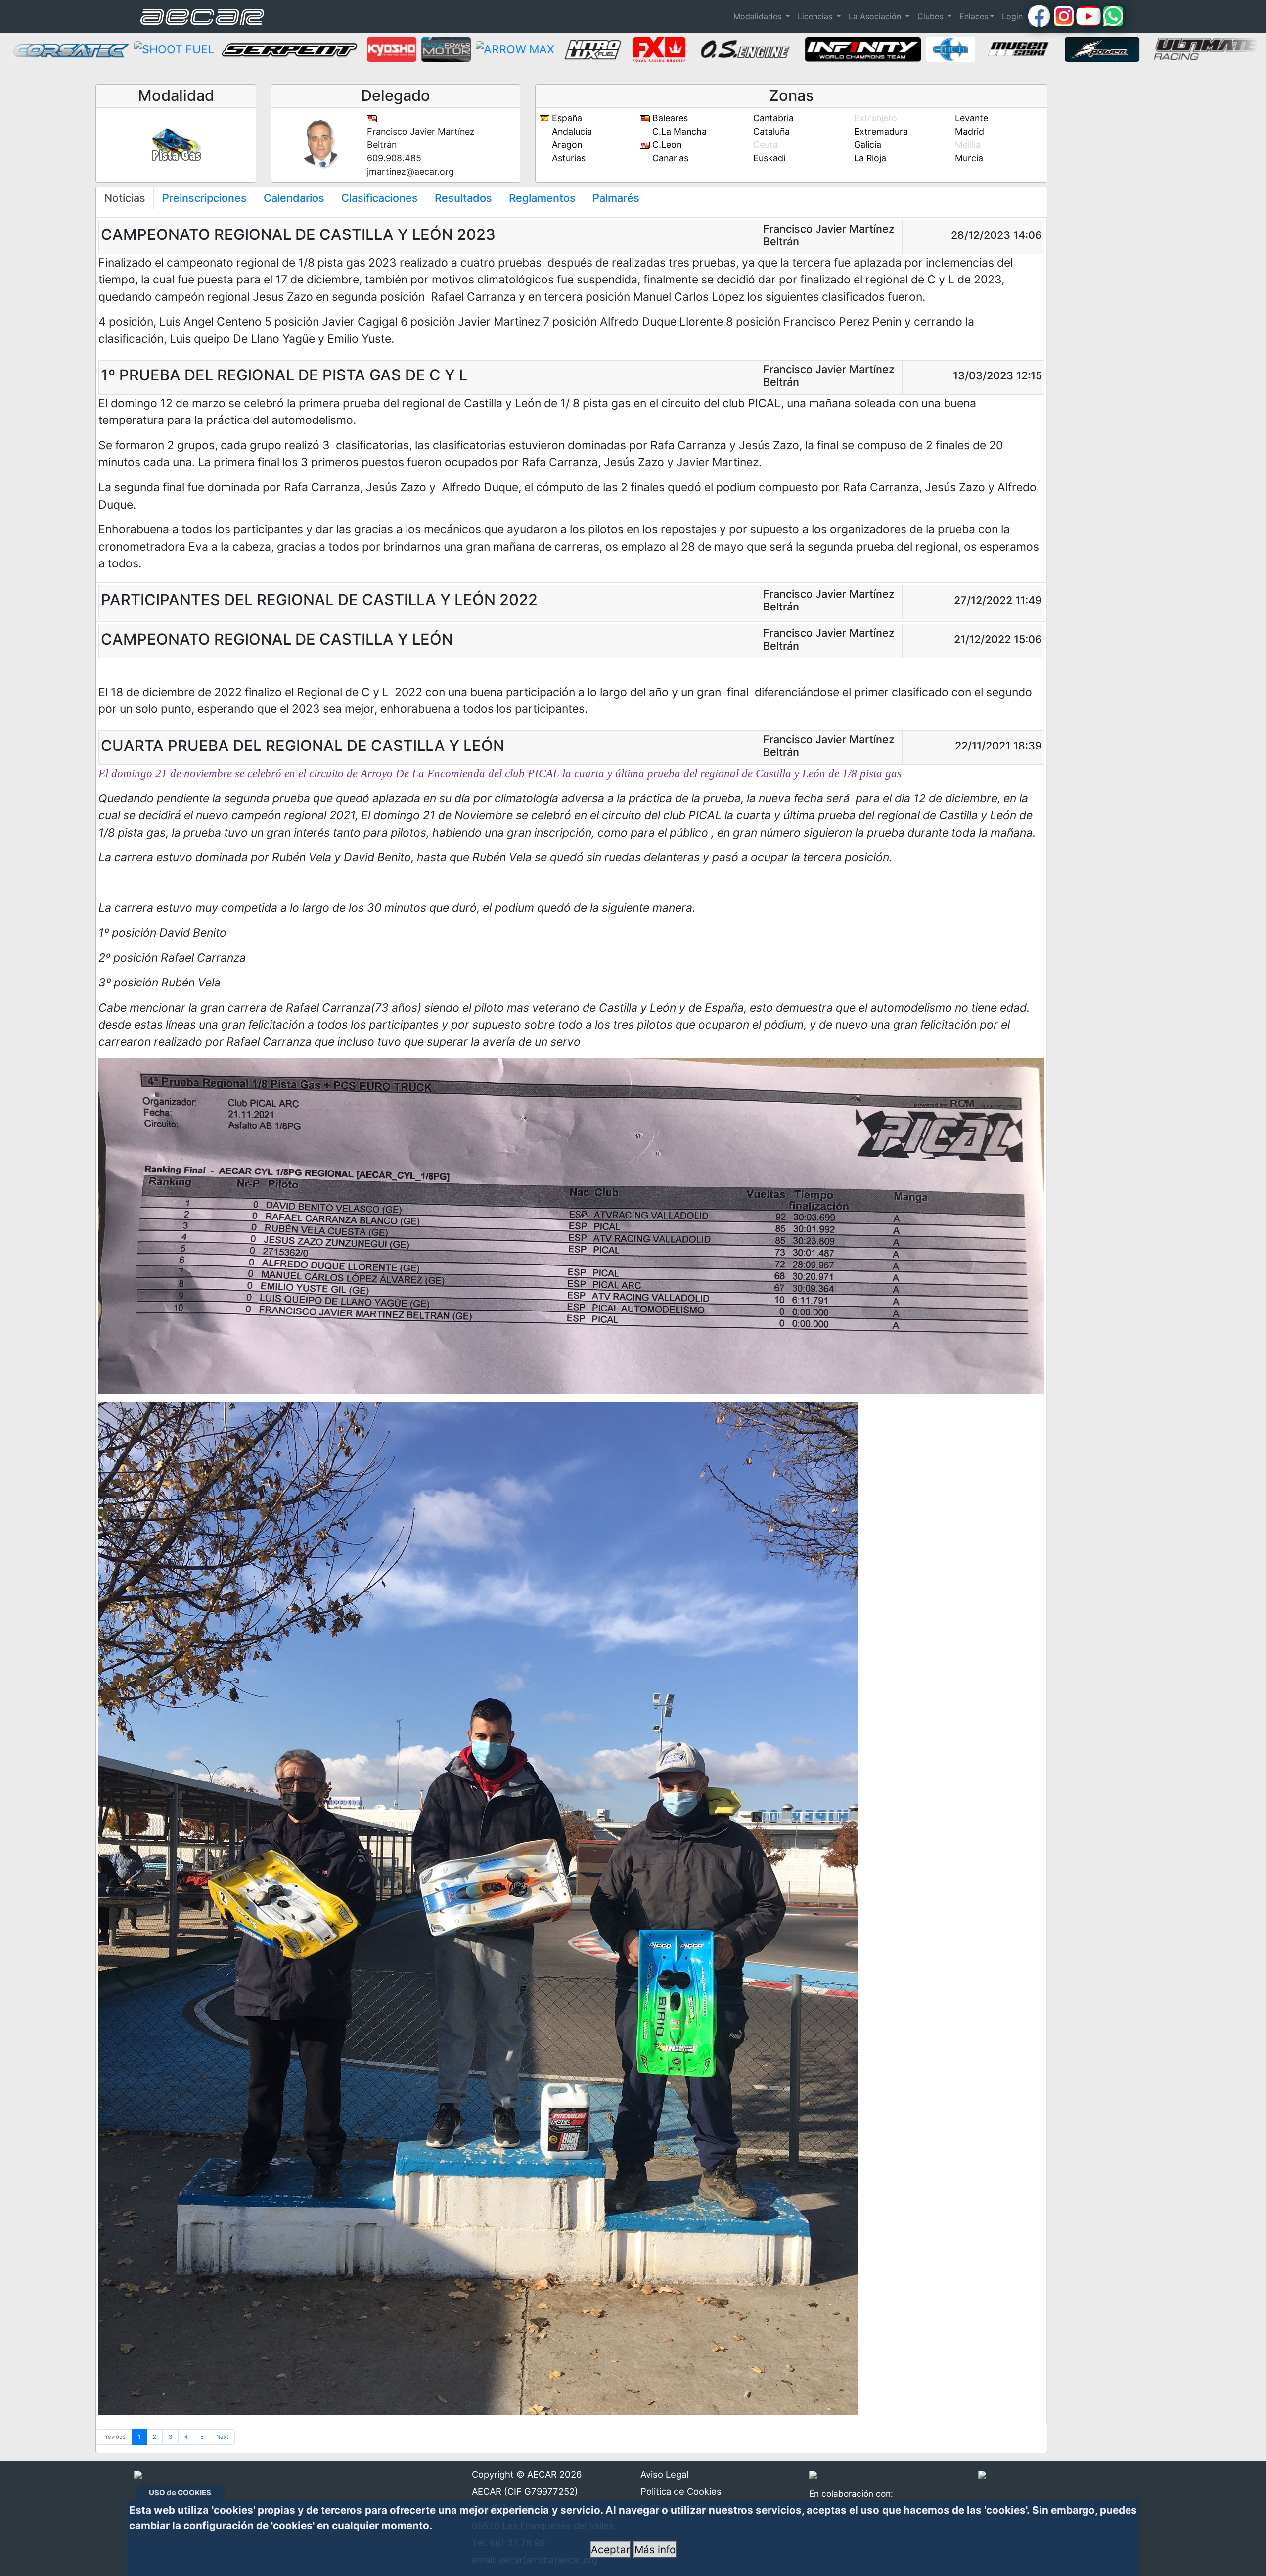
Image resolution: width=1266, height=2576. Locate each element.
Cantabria (772, 118)
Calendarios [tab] (294, 198)
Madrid (968, 131)
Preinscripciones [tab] (204, 198)
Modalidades (759, 16)
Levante (970, 118)
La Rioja (869, 158)
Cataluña (770, 131)
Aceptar (610, 2550)
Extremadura (880, 131)
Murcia (968, 158)
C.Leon (666, 145)
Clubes (931, 16)
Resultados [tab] (463, 198)
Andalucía (571, 131)
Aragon (566, 145)
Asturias (567, 158)
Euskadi (768, 158)
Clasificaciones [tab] (380, 198)
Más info (655, 2550)
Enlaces (974, 16)
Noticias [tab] (125, 198)
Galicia (866, 145)
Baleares (669, 118)
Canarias (669, 158)
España (566, 118)
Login (1012, 16)
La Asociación (876, 16)
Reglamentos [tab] (542, 198)
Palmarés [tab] (616, 198)
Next (222, 2437)
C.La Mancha (678, 131)
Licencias (816, 16)
